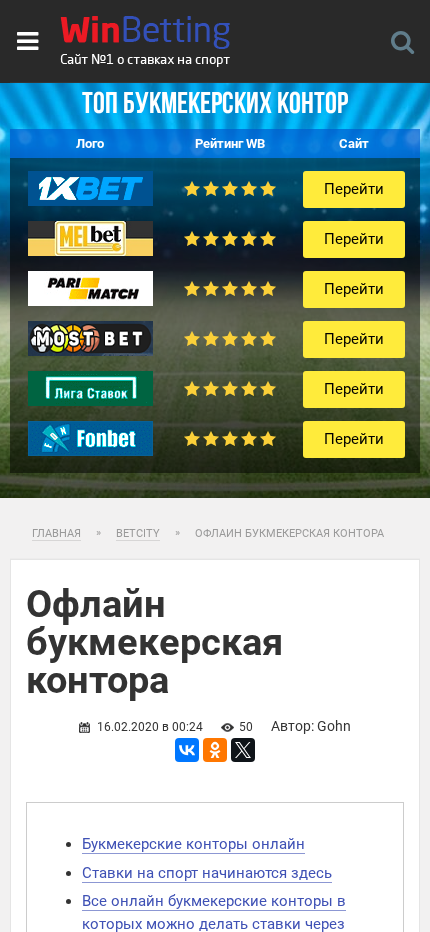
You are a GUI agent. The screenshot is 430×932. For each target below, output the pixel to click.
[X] (243, 750)
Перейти (354, 189)
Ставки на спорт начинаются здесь (207, 873)
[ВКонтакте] (187, 750)
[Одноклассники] (215, 750)
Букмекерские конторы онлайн (193, 844)
